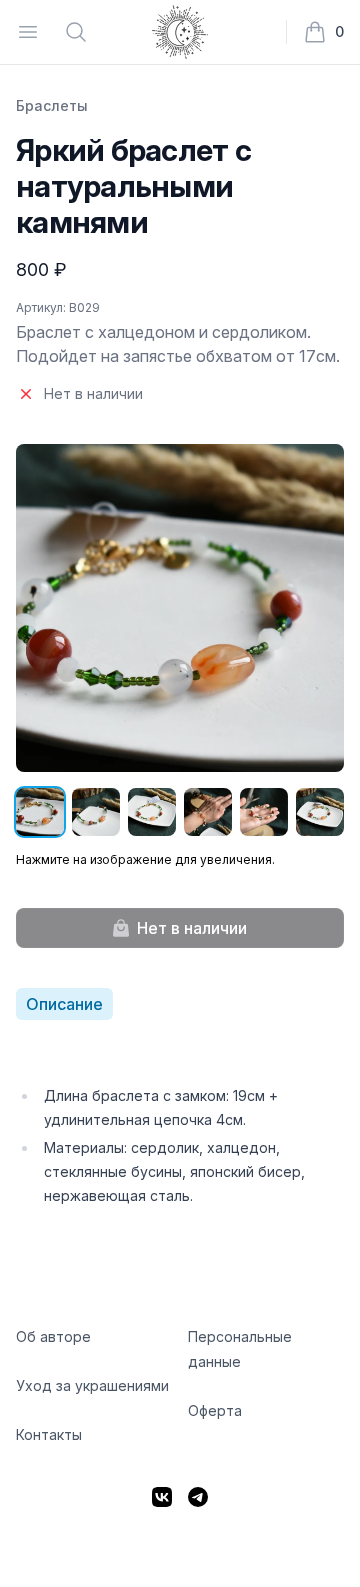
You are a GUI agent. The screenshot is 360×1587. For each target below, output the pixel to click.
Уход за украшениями (92, 1385)
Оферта (215, 1410)
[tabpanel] (180, 1126)
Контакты (49, 1434)
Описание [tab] (64, 1004)
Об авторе (53, 1336)
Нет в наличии (192, 928)
